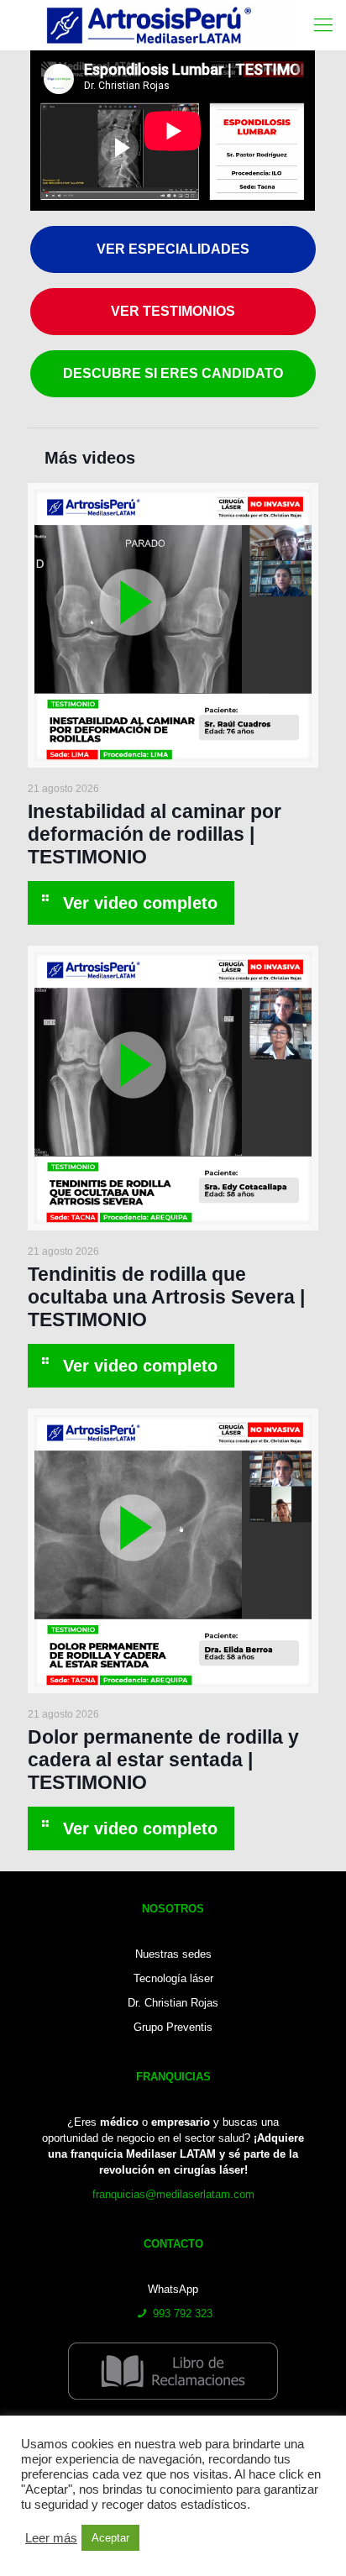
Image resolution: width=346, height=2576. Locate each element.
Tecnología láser (173, 1978)
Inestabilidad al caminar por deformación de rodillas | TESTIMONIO (155, 834)
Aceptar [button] (110, 2538)
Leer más (51, 2538)
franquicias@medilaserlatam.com (173, 2194)
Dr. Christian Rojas (173, 2003)
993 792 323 (183, 2314)
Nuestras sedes (173, 1954)
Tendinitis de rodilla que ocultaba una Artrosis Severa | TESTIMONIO (166, 1297)
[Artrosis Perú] (168, 25)
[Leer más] (131, 903)
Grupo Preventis (173, 2027)
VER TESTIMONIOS (173, 311)
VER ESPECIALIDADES (173, 249)
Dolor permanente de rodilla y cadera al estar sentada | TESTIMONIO (163, 1760)
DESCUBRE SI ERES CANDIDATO (173, 373)
